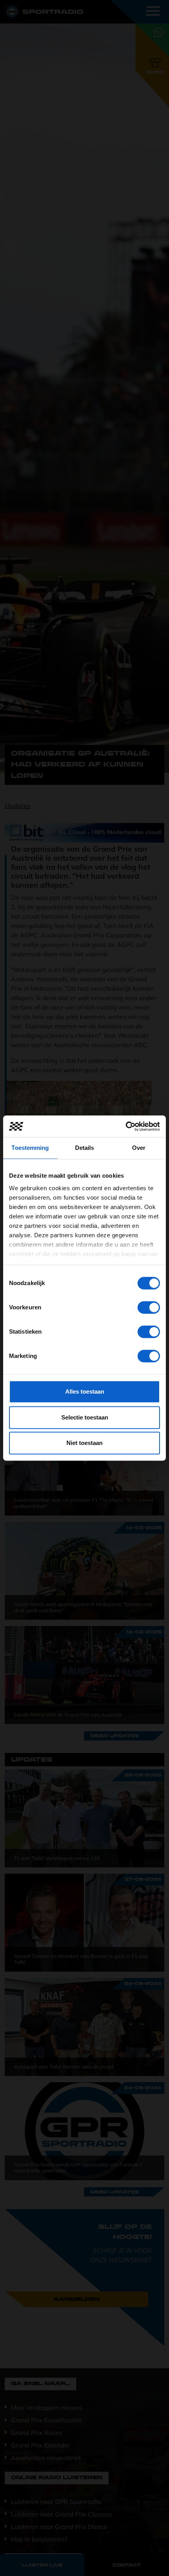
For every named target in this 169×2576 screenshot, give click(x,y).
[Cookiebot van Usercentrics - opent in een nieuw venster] (126, 1126)
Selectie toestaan (85, 1417)
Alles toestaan (85, 1391)
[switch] (149, 1307)
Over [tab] (139, 1148)
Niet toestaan (84, 1443)
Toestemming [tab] (30, 1148)
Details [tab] (85, 1148)
